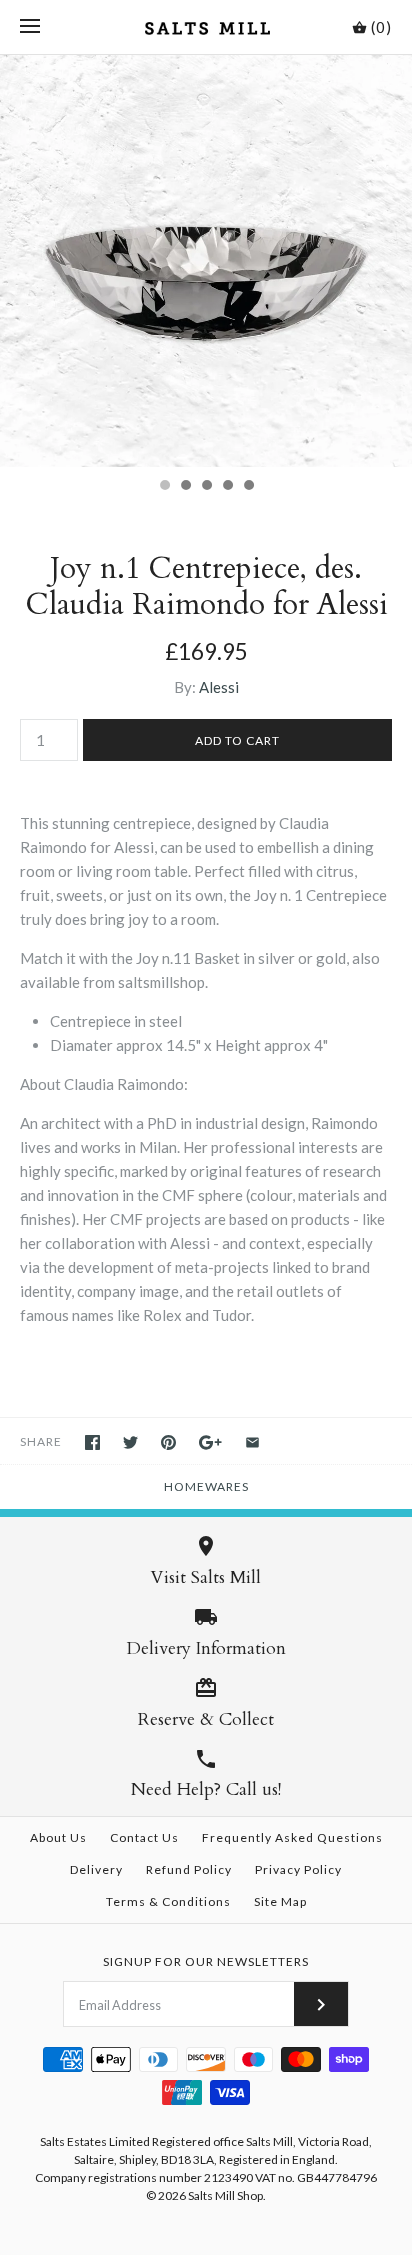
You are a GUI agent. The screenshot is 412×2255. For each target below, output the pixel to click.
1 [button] (164, 487)
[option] (206, 261)
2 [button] (185, 487)
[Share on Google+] (210, 1442)
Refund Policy (189, 1869)
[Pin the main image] (168, 1442)
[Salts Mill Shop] (206, 27)
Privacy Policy (298, 1869)
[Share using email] (252, 1442)
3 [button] (206, 487)
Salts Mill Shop (225, 2195)
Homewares (206, 1486)
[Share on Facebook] (92, 1442)
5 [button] (248, 487)
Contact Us (144, 1837)
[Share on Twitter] (130, 1442)
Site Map (280, 1901)
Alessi (219, 687)
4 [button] (227, 487)
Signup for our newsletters (206, 1961)
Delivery (96, 1869)
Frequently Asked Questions (292, 1837)
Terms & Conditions (168, 1901)
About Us (58, 1837)
